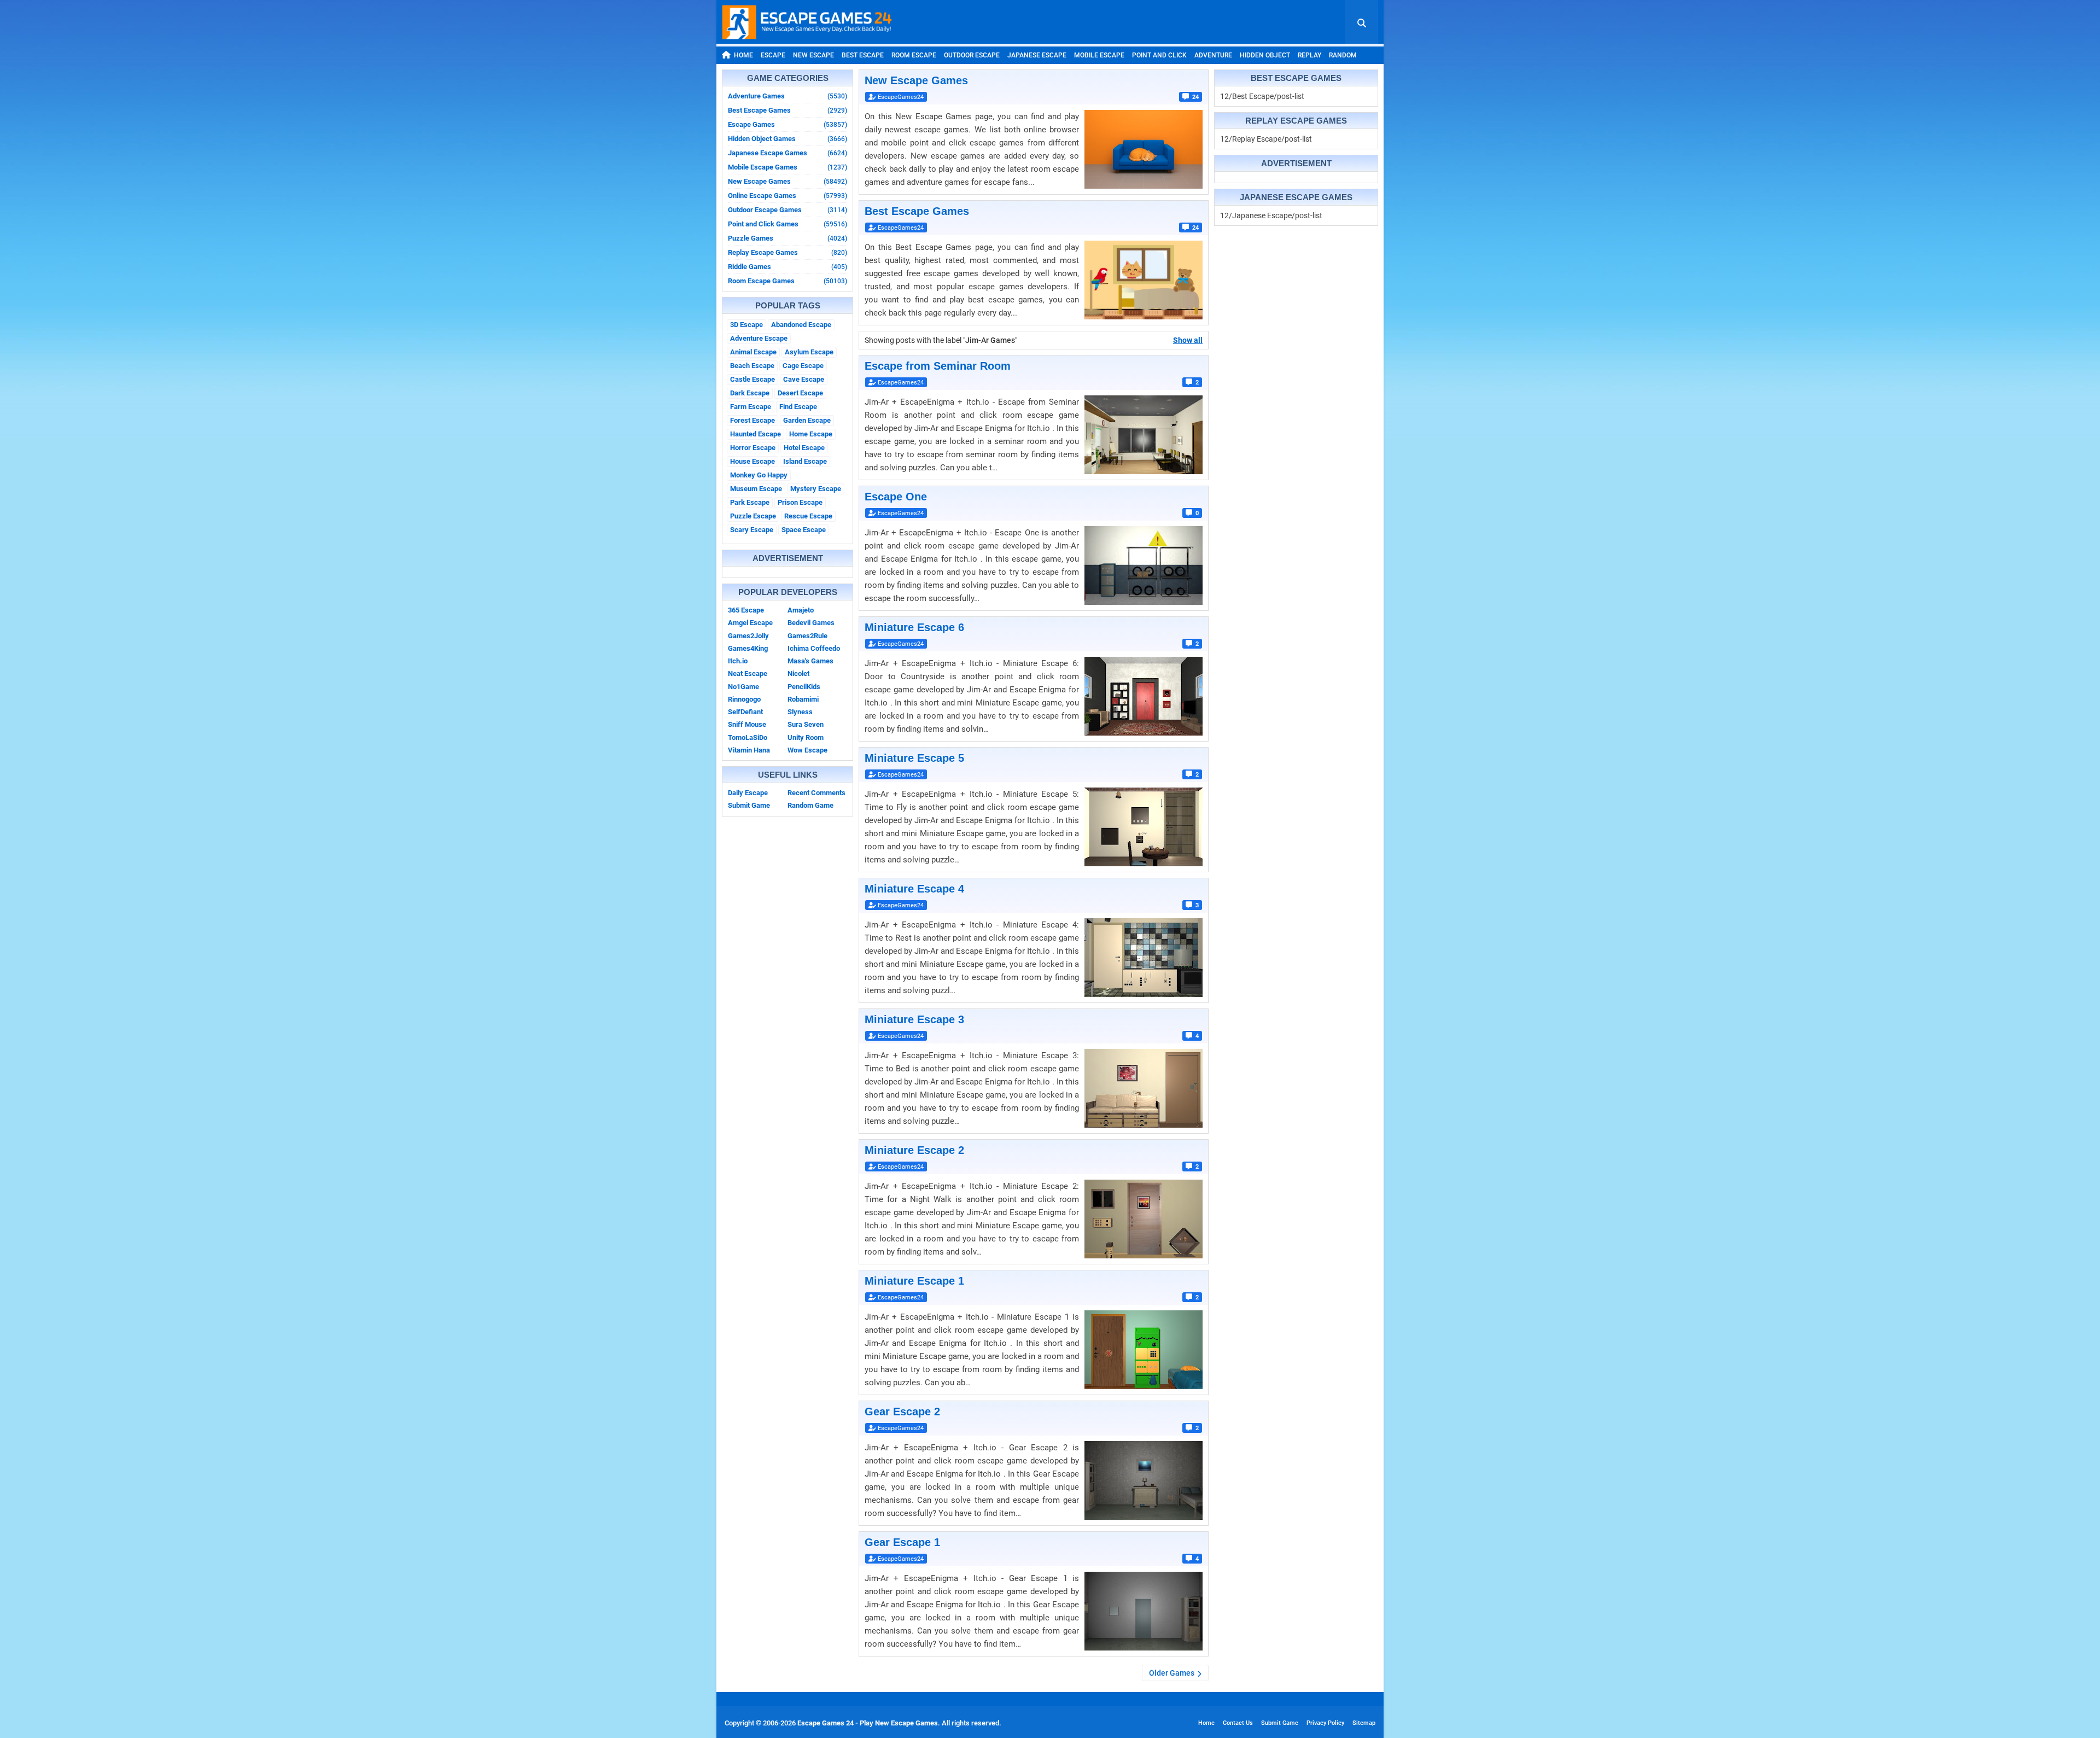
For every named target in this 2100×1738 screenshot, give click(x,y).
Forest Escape (752, 420)
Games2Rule (807, 636)
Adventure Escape (759, 338)
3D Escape (746, 325)
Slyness (800, 712)
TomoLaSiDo (748, 737)
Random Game (810, 805)
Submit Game (749, 805)
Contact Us (1238, 1723)
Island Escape (805, 461)
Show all (1188, 340)
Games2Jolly (748, 636)
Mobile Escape (1099, 55)
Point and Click (1159, 55)
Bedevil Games (811, 623)
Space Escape (804, 530)
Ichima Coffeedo (814, 648)
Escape (773, 55)
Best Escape (863, 55)
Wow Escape (807, 750)
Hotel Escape (804, 448)
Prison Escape (800, 502)
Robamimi (803, 699)
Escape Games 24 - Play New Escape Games (868, 1723)
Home (743, 55)
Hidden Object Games (787, 139)
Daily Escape (748, 793)
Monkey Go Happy (759, 475)
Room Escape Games (787, 281)
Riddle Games (787, 267)
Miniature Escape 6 (914, 627)
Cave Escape (804, 379)
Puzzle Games (787, 238)
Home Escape (811, 434)
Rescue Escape (808, 516)
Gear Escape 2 (902, 1412)
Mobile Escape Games (787, 167)
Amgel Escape (750, 623)
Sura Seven (806, 724)
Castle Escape (752, 379)
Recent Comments (816, 793)
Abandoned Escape (801, 325)
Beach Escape (752, 366)
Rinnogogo (744, 699)
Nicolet (798, 673)
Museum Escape (756, 489)
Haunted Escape (756, 434)
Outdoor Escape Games (787, 210)
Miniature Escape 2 (914, 1150)
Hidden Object (1265, 55)
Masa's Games (810, 661)
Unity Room (806, 737)
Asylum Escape (809, 352)
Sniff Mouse (747, 724)
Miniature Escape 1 (914, 1281)
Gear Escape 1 (902, 1542)
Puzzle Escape (753, 516)
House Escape (752, 461)
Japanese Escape (1037, 55)
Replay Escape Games (787, 252)
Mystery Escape (816, 489)
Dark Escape (750, 393)
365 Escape (746, 610)
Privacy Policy (1325, 1723)
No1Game (743, 687)
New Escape (813, 55)
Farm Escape (751, 407)
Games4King (748, 648)
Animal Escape (753, 352)
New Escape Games (787, 181)
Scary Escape (752, 530)
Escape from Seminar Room (938, 366)
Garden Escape (807, 420)
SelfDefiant (745, 712)
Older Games (1172, 1673)
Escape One (896, 497)
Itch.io (738, 661)
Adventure (1213, 55)
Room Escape (914, 55)
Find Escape (798, 407)
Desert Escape (800, 393)
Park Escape (750, 502)
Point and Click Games (787, 224)
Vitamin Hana (749, 750)
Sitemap (1364, 1723)
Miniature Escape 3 (914, 1019)
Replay (1309, 55)
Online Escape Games (787, 196)
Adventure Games (787, 96)
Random (1343, 55)
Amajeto (801, 610)
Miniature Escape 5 (914, 758)
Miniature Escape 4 (914, 889)
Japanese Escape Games (787, 153)
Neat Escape (748, 673)
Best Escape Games (787, 110)
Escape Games (787, 124)
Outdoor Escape (972, 55)
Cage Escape (803, 366)
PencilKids (804, 687)
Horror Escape (753, 448)
